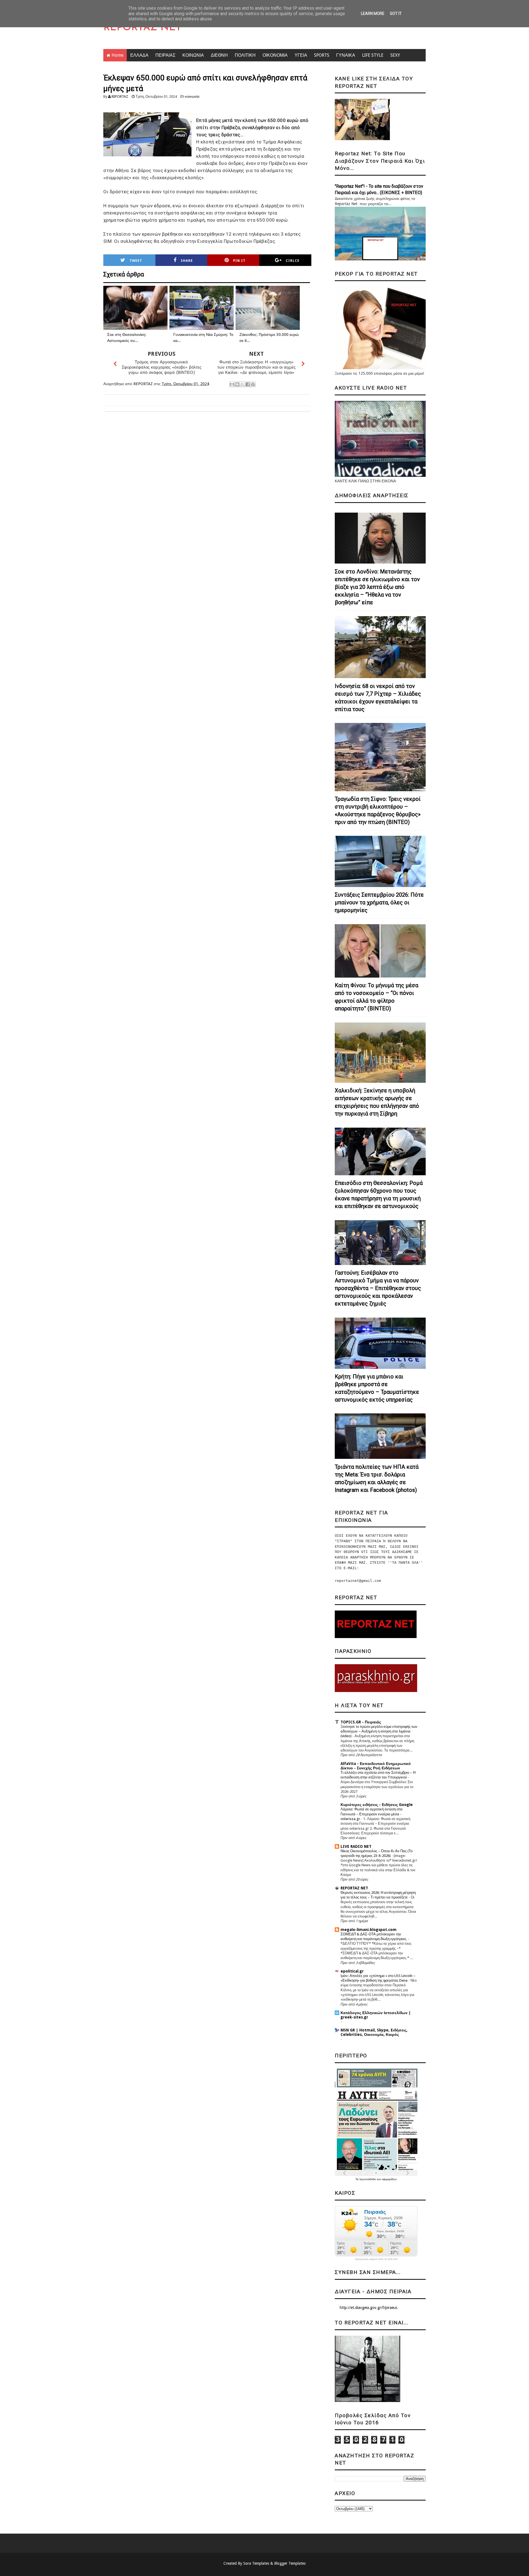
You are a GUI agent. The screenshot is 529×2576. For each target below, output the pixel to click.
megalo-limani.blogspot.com (369, 1930)
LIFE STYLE (373, 55)
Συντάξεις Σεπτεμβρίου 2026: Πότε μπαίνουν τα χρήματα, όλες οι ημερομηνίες (379, 902)
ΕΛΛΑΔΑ (139, 55)
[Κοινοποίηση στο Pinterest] (253, 384)
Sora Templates (256, 2563)
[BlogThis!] (237, 384)
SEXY (395, 55)
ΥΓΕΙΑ (301, 55)
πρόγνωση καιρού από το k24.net (376, 2259)
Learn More (373, 13)
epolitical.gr (352, 1971)
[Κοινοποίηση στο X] (242, 384)
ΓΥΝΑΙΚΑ (346, 55)
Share (187, 261)
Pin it (239, 261)
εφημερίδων (389, 2179)
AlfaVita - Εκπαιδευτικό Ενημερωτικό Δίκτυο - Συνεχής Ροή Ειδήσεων (376, 1766)
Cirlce (293, 261)
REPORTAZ (120, 96)
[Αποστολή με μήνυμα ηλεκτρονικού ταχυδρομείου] (232, 384)
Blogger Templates (290, 2563)
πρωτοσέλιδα (368, 2179)
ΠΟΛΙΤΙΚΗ (245, 55)
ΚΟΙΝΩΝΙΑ (193, 55)
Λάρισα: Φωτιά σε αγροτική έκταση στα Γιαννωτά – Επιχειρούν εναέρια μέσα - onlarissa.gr (372, 1814)
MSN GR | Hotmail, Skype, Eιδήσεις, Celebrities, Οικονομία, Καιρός (374, 2032)
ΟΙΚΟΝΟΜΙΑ (275, 55)
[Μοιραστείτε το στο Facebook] (248, 384)
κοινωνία (192, 96)
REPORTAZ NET (142, 28)
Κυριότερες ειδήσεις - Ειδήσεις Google (377, 1805)
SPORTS (322, 55)
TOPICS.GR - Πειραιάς (361, 1722)
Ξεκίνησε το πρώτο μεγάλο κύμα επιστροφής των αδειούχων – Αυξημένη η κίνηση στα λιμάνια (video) (379, 1731)
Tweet (136, 261)
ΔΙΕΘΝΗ (219, 55)
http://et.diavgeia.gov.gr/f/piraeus (369, 2308)
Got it (396, 13)
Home (118, 55)
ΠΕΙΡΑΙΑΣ (165, 55)
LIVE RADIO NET (356, 1846)
